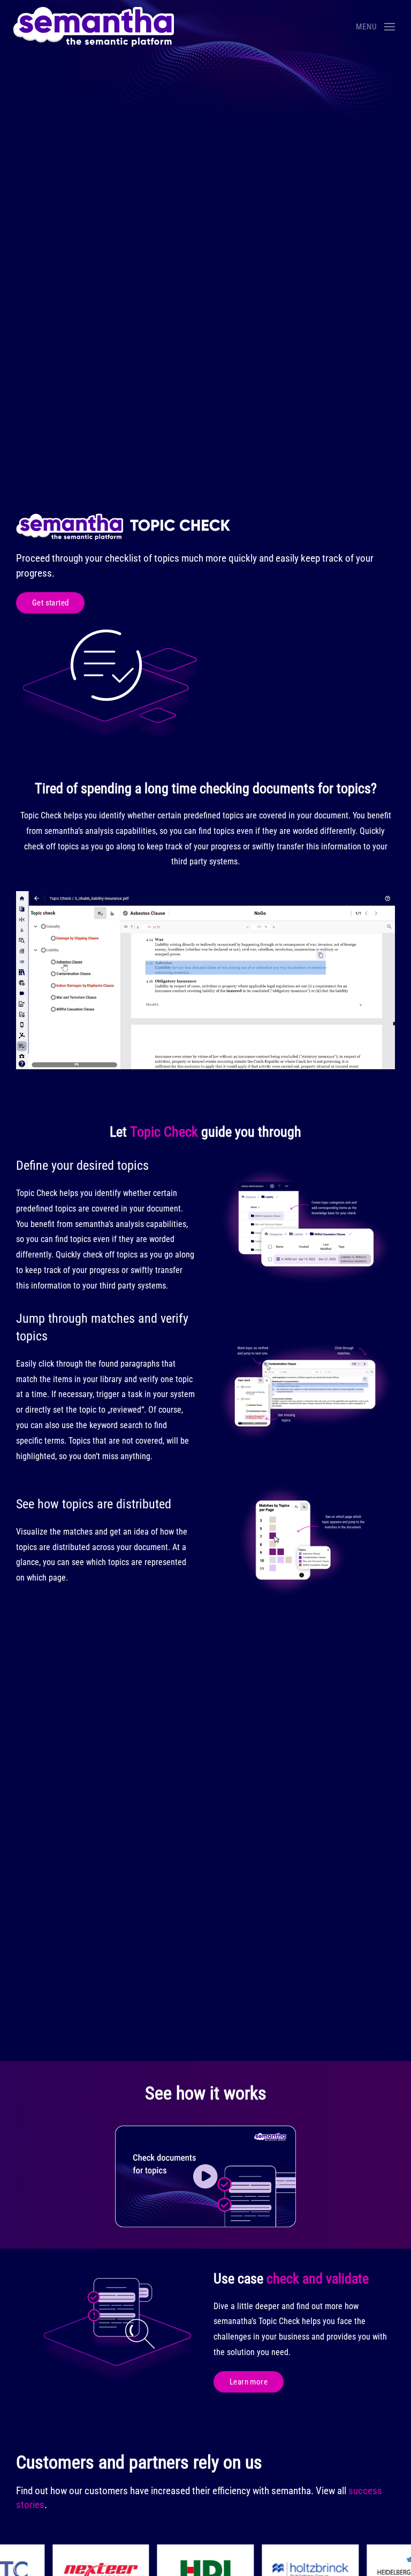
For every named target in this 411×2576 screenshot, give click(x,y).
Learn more (249, 2382)
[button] (375, 27)
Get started (50, 603)
